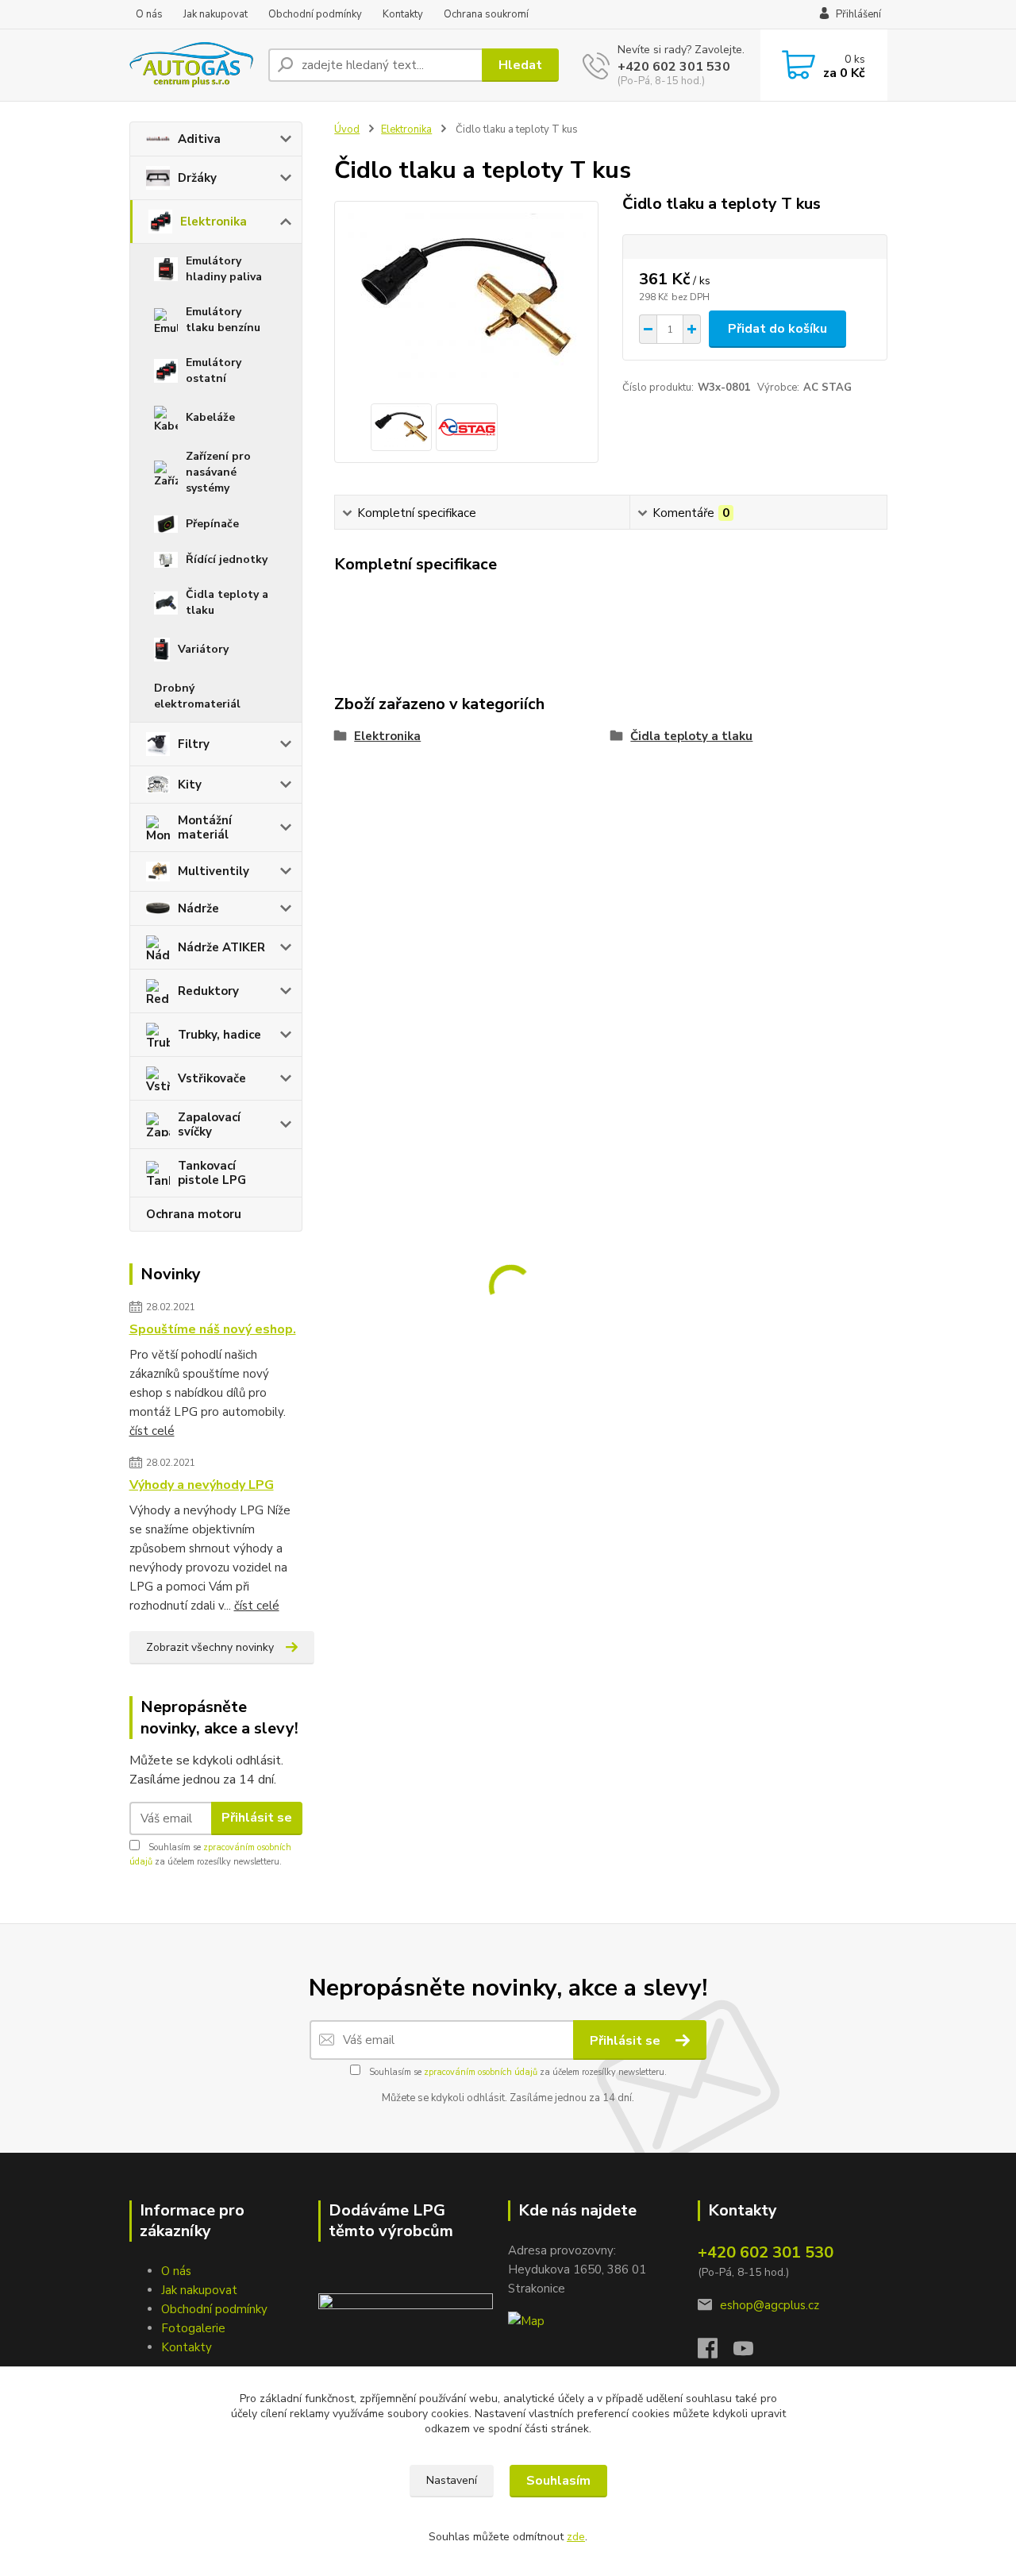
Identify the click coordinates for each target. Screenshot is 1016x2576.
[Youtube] (751, 2353)
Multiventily (214, 871)
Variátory (203, 649)
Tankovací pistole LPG (212, 1173)
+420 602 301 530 (674, 67)
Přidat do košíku (777, 329)
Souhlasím (558, 2481)
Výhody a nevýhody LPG (202, 1485)
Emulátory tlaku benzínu (223, 320)
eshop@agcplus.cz (770, 2305)
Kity (190, 785)
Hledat (520, 65)
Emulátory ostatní (214, 370)
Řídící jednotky (227, 559)
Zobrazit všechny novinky (210, 1647)
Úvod (347, 129)
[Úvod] (192, 65)
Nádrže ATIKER (221, 947)
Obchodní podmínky (315, 14)
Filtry (194, 744)
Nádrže (198, 908)
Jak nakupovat (216, 14)
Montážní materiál (205, 827)
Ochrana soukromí (486, 14)
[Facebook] (716, 2353)
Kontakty (403, 14)
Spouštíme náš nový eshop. (213, 1329)
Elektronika (214, 222)
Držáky (197, 178)
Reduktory (208, 991)
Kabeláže (210, 417)
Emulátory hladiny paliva (224, 269)
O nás (149, 14)
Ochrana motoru (194, 1214)
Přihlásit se (257, 1818)
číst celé (152, 1431)
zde (576, 2537)
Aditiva (199, 139)
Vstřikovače (212, 1078)
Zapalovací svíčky (209, 1124)
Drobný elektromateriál (197, 696)
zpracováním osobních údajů (481, 2072)
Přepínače (212, 524)
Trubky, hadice (219, 1035)
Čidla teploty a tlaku (227, 602)
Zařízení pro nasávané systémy (218, 472)
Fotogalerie (193, 2328)
